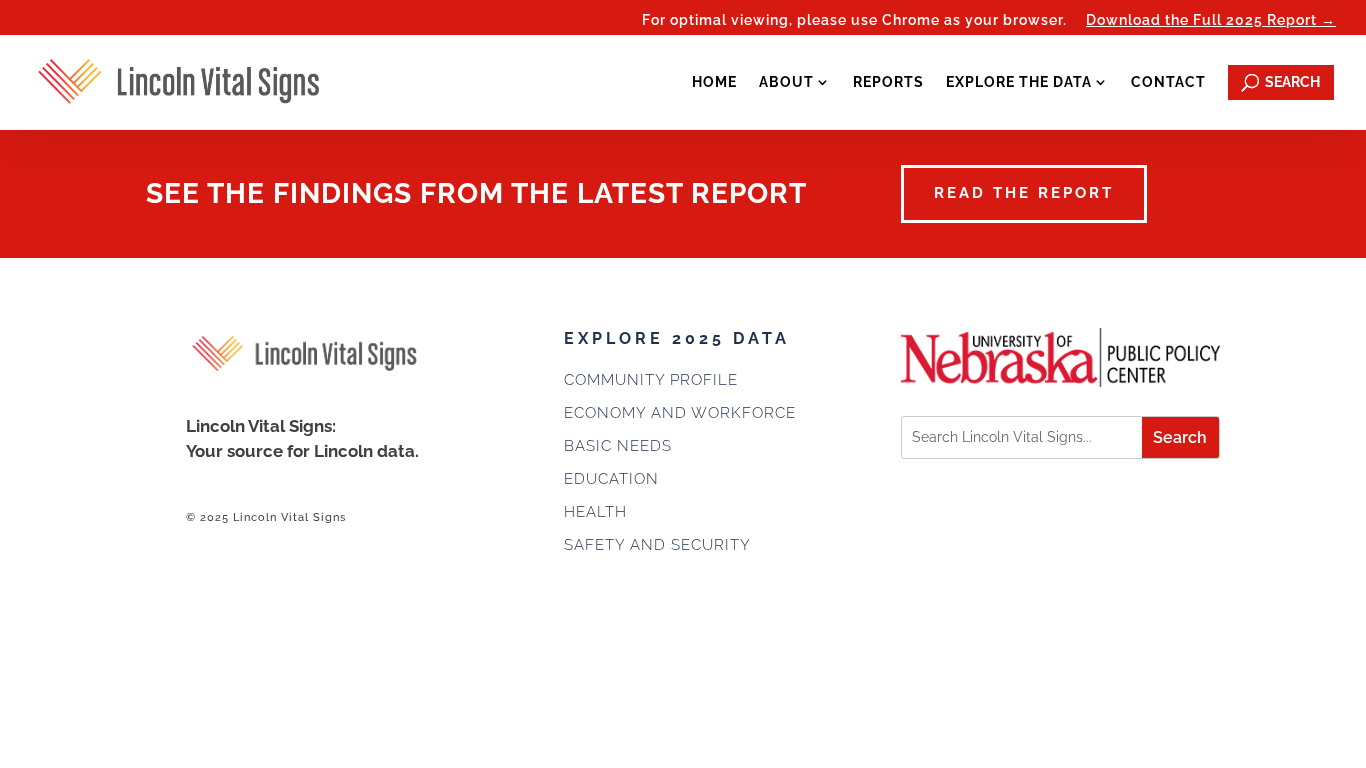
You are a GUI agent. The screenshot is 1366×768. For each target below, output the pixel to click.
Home (714, 82)
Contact (1168, 82)
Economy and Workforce (680, 413)
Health (595, 512)
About (786, 82)
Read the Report (1024, 193)
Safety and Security (657, 545)
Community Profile (651, 380)
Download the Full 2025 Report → (1211, 20)
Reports (888, 82)
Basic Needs (618, 446)
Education (611, 479)
